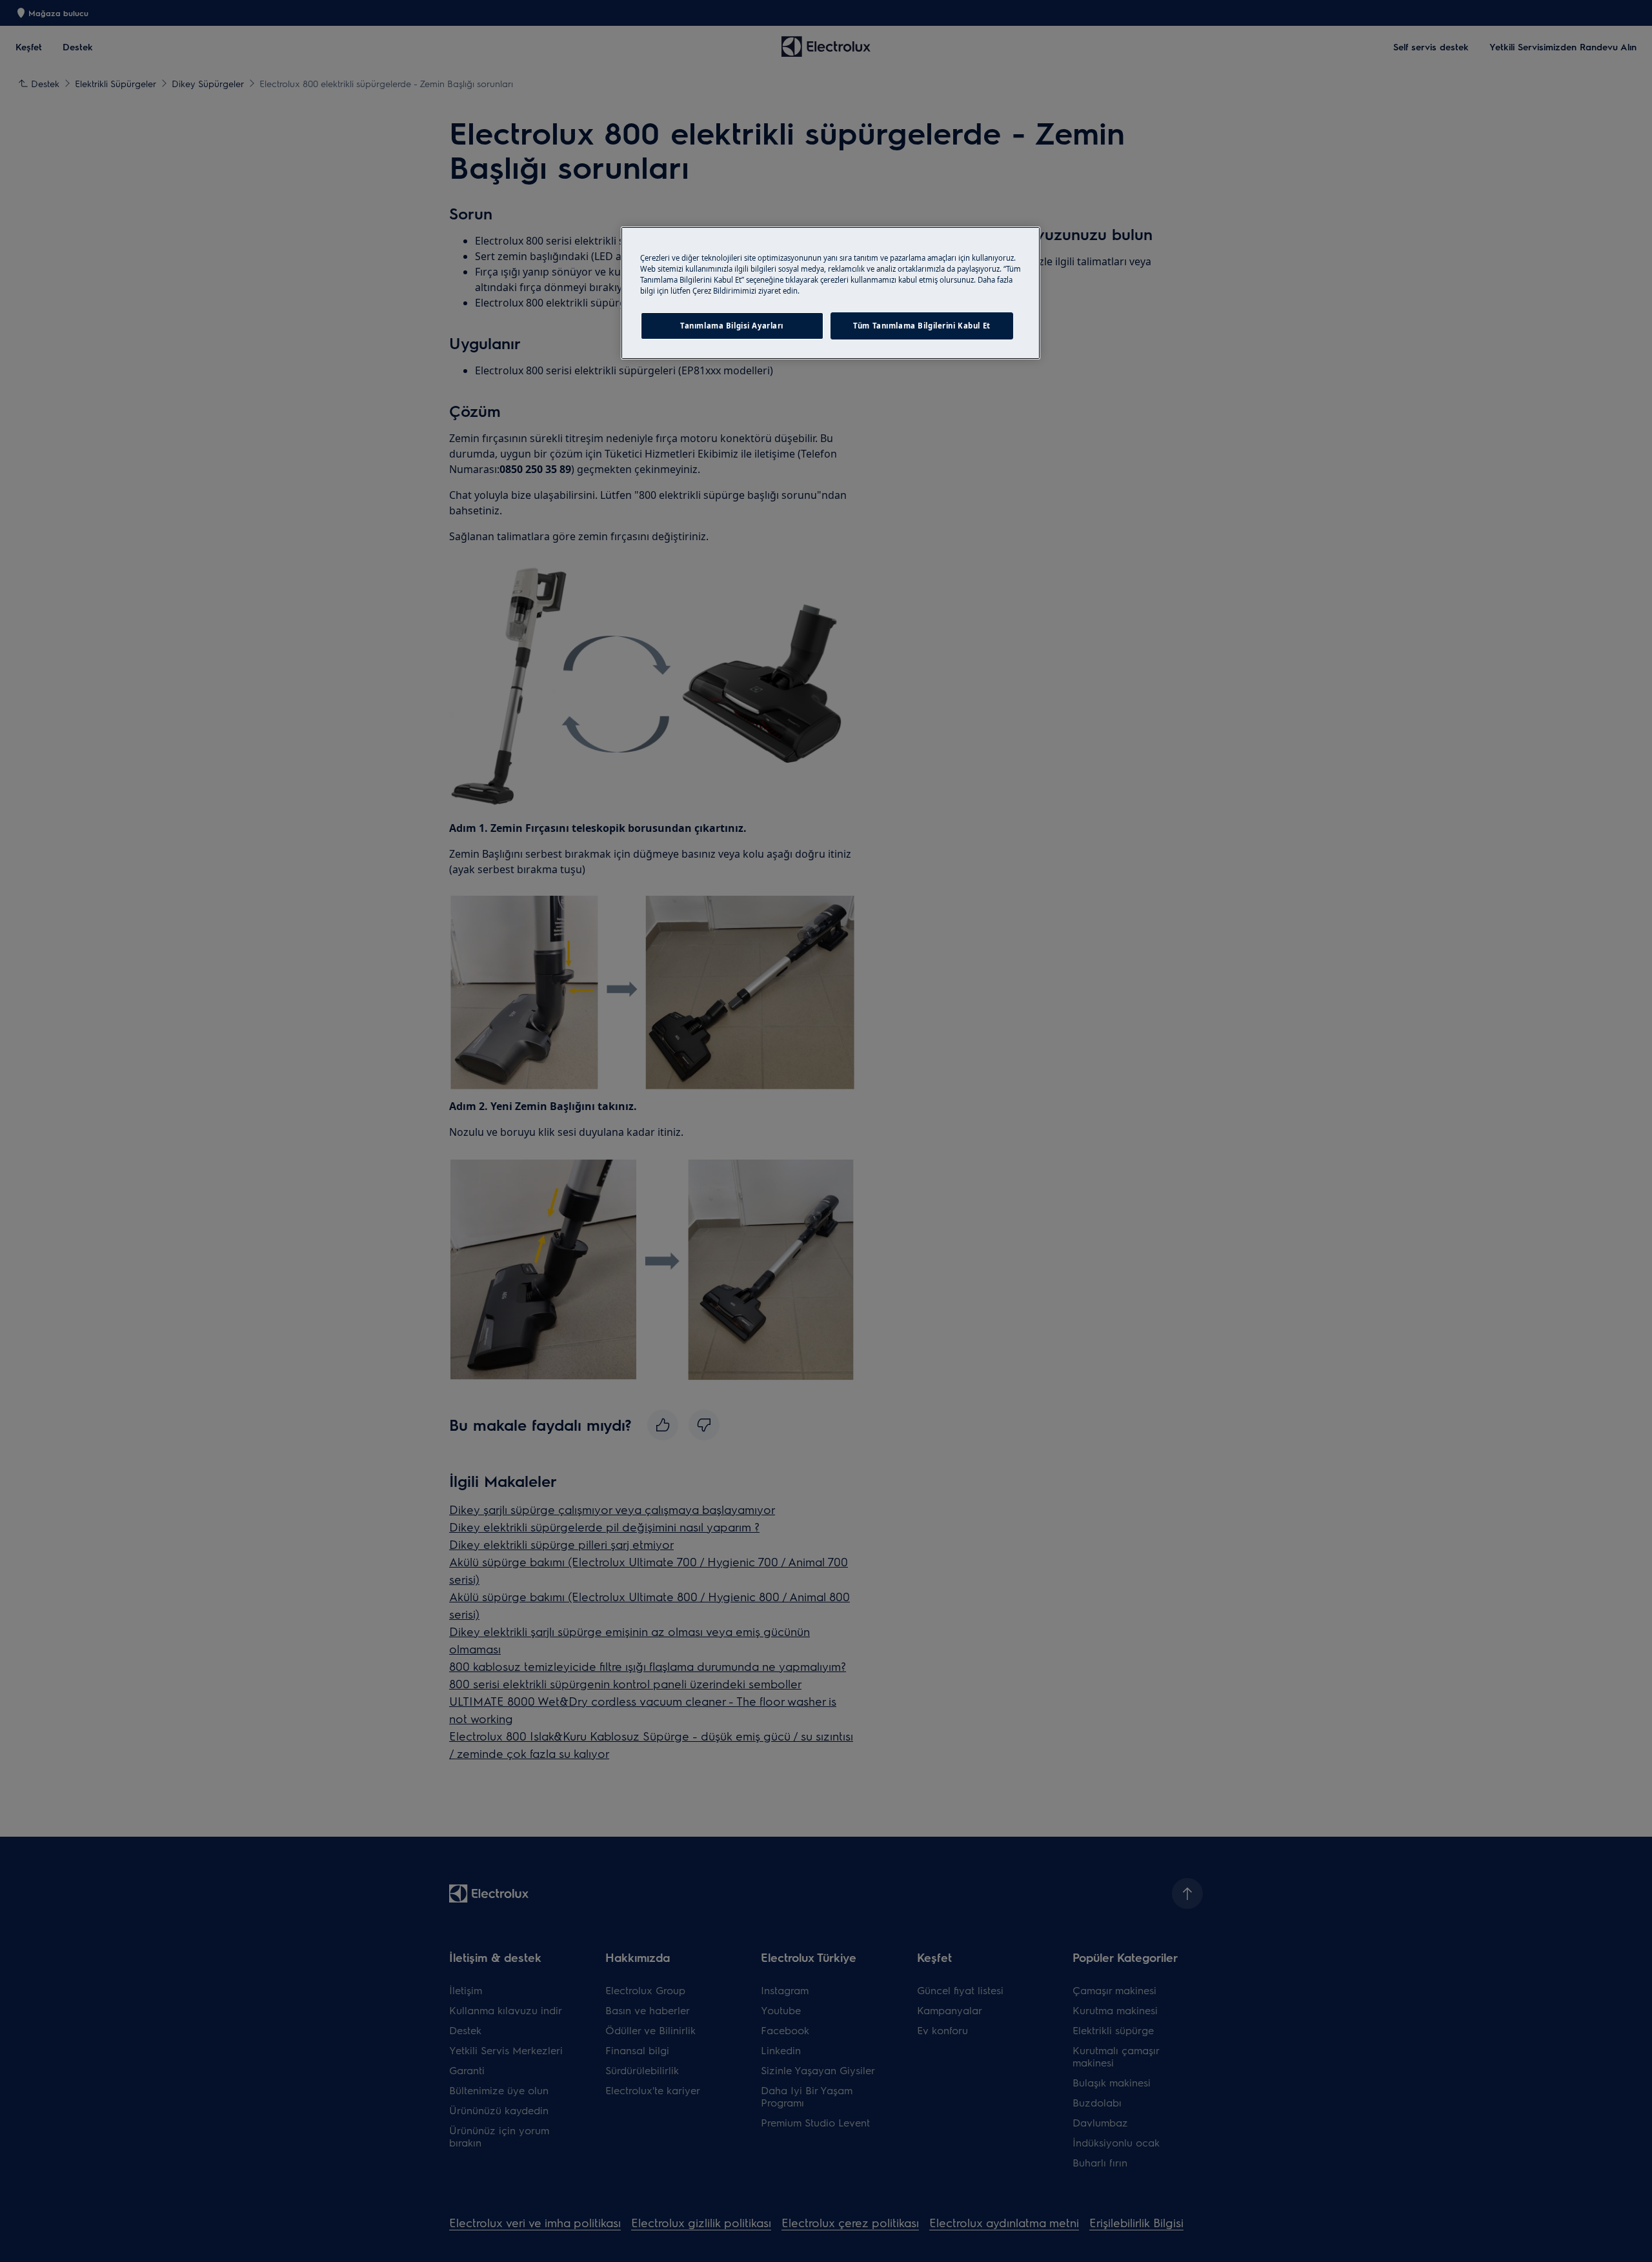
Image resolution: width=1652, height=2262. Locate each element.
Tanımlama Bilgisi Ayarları (732, 326)
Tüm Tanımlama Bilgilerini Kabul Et (922, 326)
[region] (831, 293)
